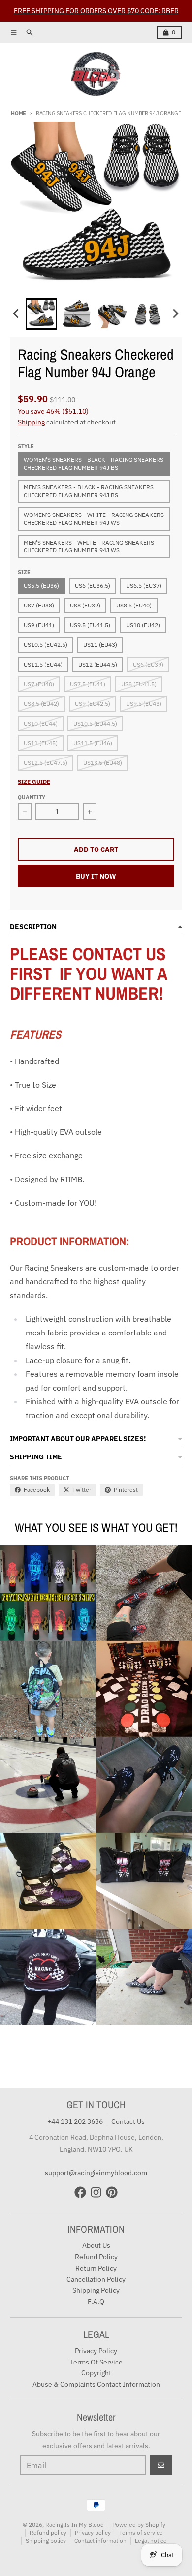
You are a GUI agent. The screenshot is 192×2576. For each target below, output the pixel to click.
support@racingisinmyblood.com (96, 2173)
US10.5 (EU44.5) (95, 723)
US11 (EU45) (41, 743)
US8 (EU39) (85, 605)
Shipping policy (46, 2540)
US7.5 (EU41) (88, 684)
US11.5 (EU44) (43, 664)
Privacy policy (93, 2532)
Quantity (32, 797)
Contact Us (128, 2121)
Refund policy (48, 2532)
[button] (41, 314)
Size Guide (34, 781)
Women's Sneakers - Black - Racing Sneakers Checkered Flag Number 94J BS (94, 464)
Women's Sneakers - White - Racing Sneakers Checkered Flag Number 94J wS (94, 519)
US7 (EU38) (39, 605)
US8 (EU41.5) (139, 684)
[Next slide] (175, 314)
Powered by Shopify (139, 2525)
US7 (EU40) (39, 684)
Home (18, 113)
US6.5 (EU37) (144, 586)
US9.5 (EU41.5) (90, 625)
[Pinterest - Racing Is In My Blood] (112, 2192)
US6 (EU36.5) (93, 586)
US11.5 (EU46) (93, 743)
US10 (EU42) (143, 625)
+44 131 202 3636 (75, 2121)
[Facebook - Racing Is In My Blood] (80, 2192)
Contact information (100, 2540)
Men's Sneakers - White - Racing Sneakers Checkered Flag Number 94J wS (89, 546)
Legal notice (151, 2540)
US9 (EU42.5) (93, 704)
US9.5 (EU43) (144, 704)
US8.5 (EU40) (134, 605)
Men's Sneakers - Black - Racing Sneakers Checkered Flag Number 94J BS (89, 491)
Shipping (31, 422)
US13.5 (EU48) (103, 763)
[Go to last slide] (17, 314)
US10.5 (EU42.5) (46, 645)
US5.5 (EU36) (41, 586)
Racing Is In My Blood (75, 2525)
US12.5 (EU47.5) (46, 763)
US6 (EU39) (148, 664)
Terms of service (141, 2532)
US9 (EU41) (39, 625)
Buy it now (96, 876)
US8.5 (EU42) (41, 704)
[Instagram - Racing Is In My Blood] (96, 2192)
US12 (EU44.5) (98, 664)
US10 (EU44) (41, 723)
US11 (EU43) (100, 645)
